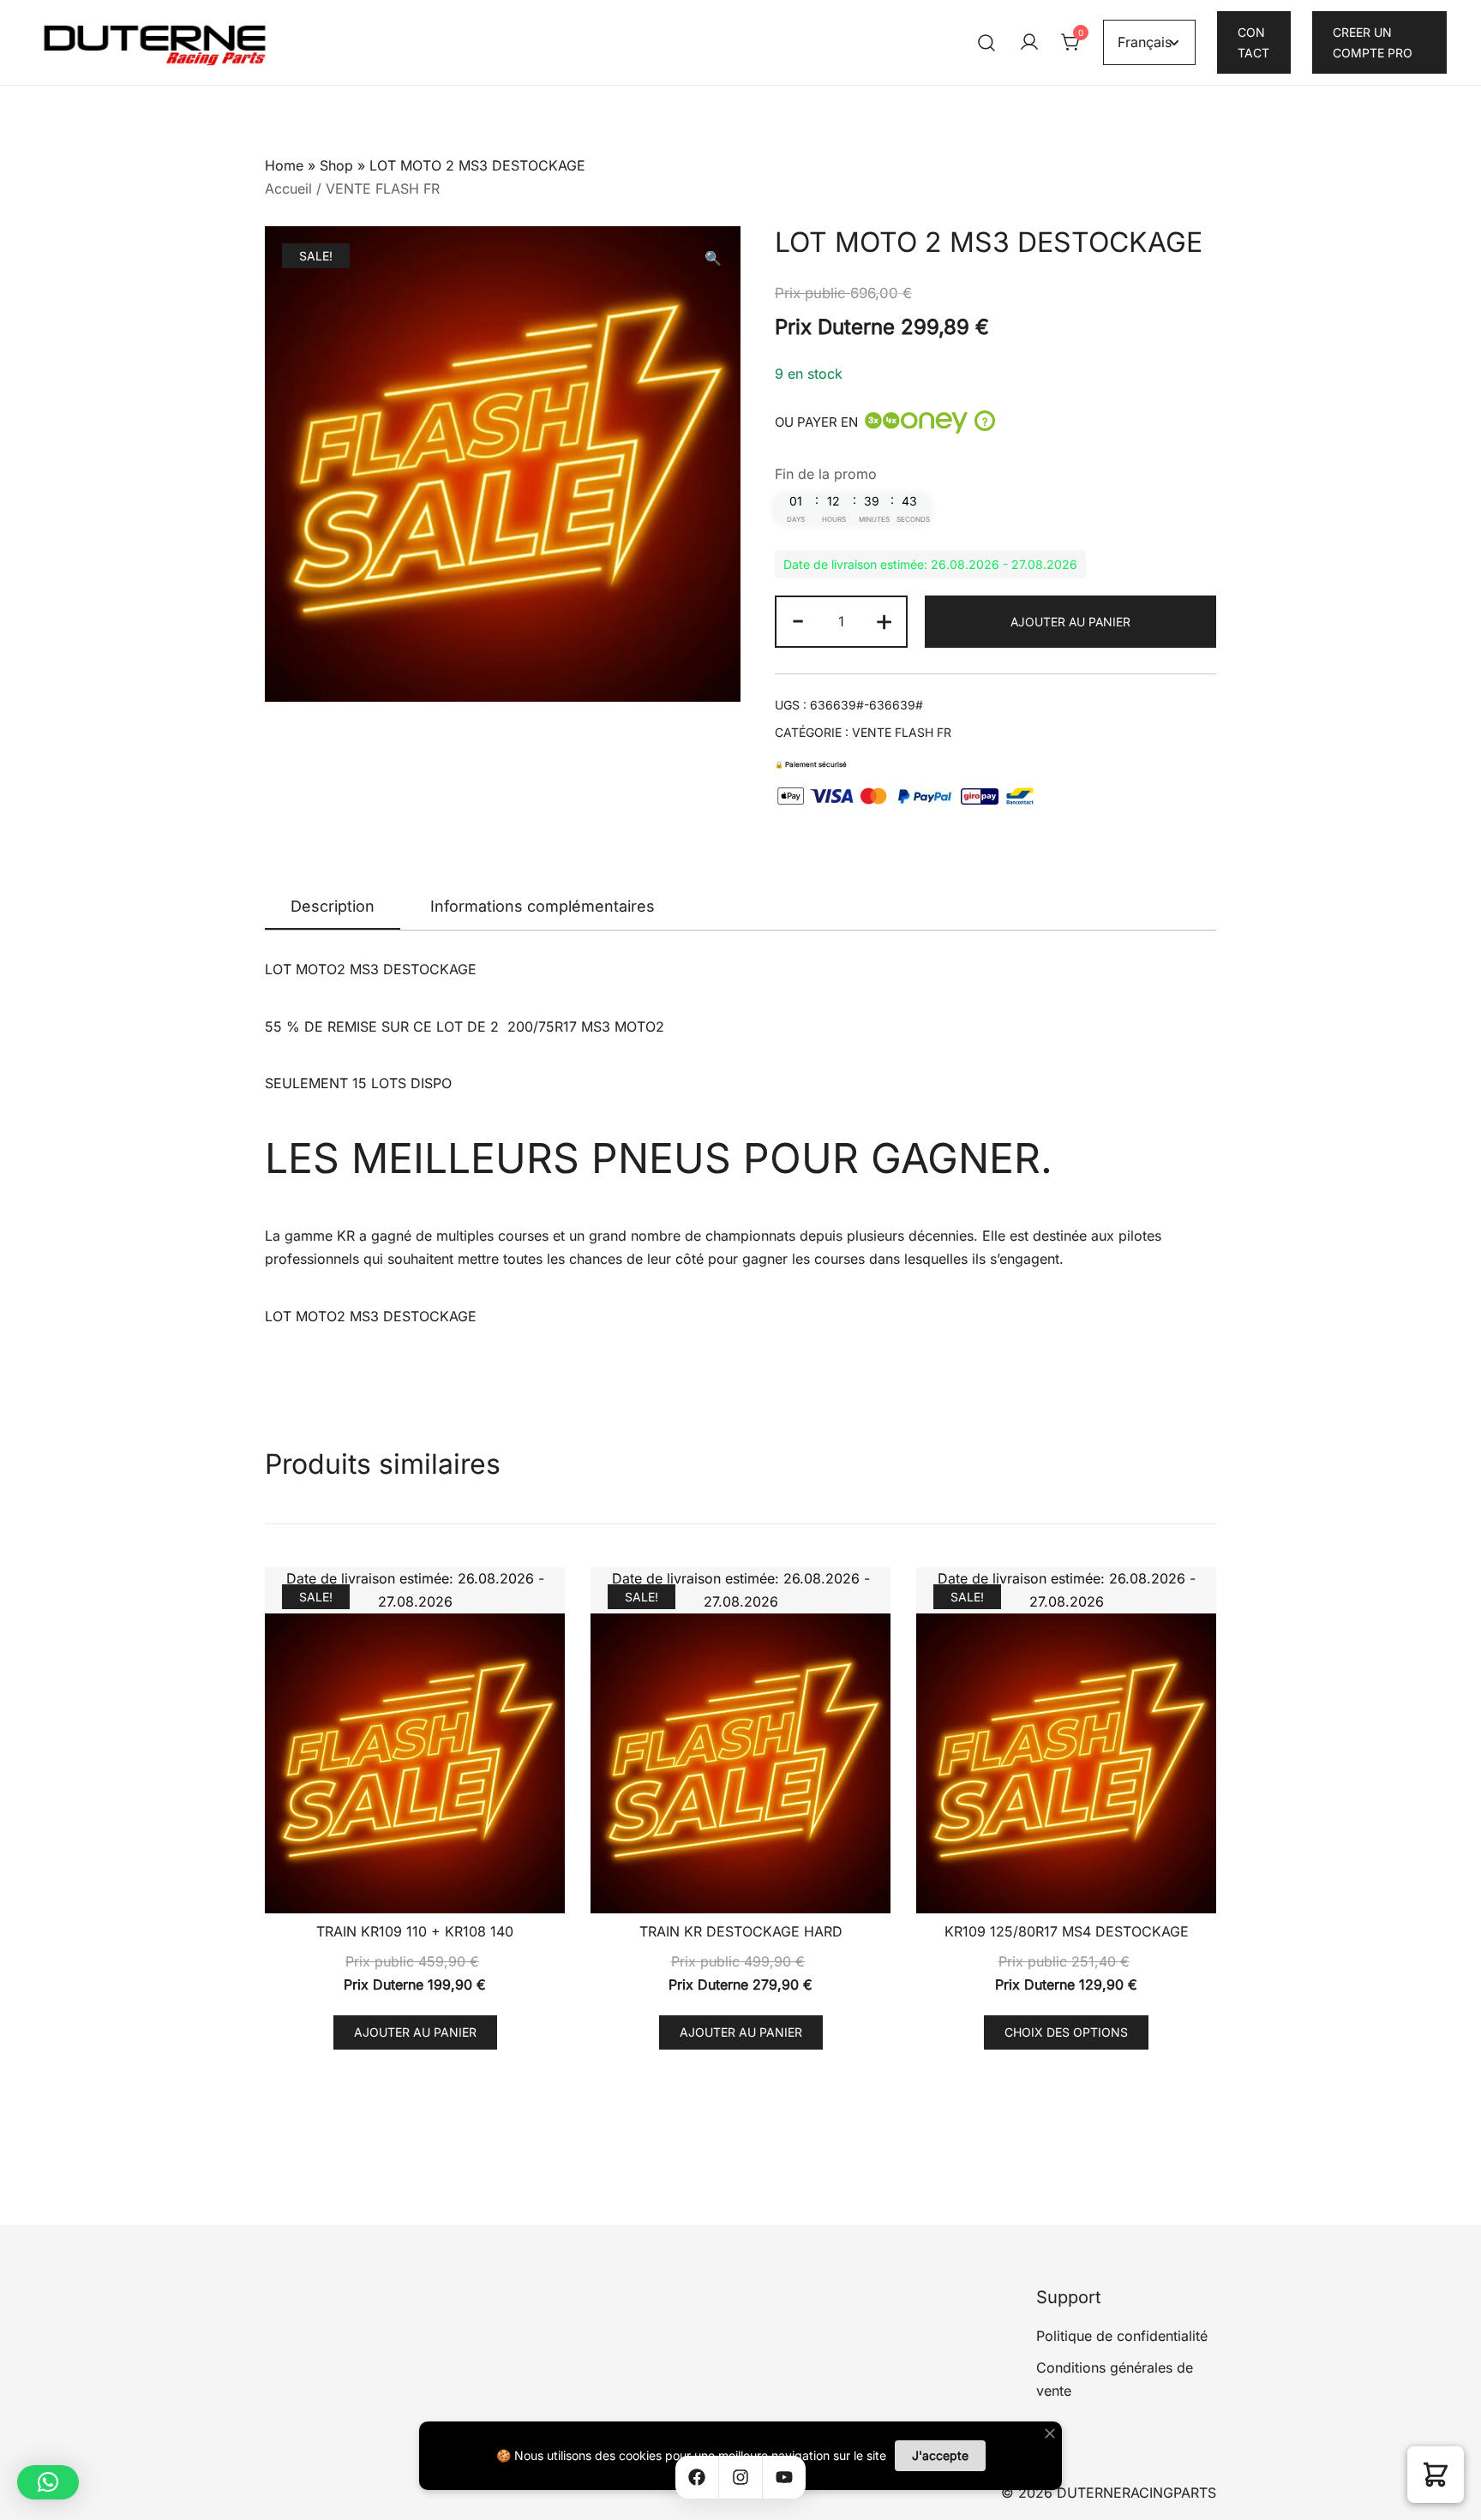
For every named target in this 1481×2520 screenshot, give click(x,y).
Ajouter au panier (1070, 622)
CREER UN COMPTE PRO (1373, 42)
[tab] (333, 907)
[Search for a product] (987, 42)
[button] (713, 258)
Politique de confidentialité (1122, 2336)
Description (333, 906)
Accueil (288, 189)
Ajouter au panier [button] (415, 2032)
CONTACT (1253, 42)
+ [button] (884, 620)
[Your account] (1029, 43)
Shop (336, 165)
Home (284, 165)
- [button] (798, 620)
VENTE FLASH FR (383, 189)
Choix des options (1066, 2032)
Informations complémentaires (543, 906)
